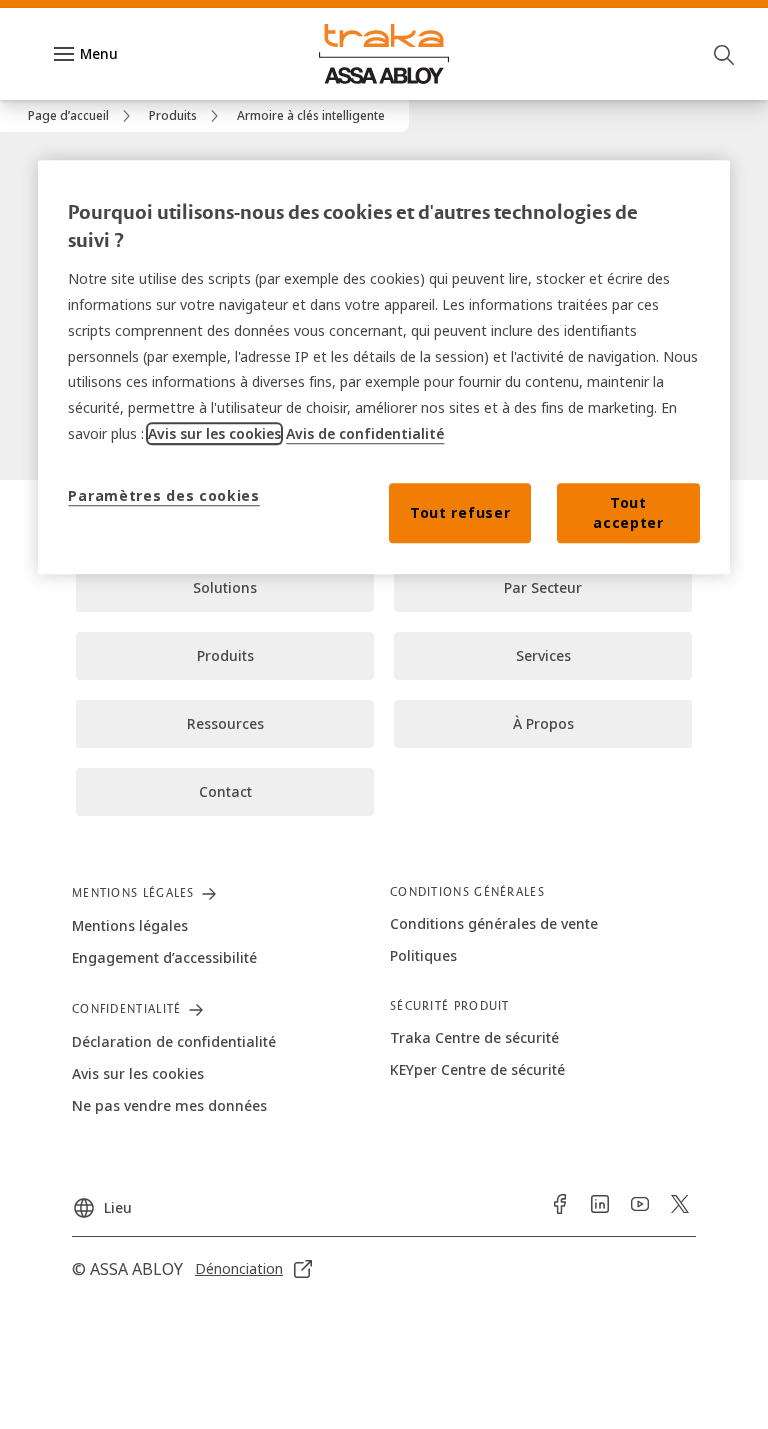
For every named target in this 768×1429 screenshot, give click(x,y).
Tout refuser (460, 512)
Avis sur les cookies (214, 433)
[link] (82, 116)
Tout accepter (628, 512)
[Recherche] (725, 54)
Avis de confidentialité (365, 433)
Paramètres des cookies (163, 495)
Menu (99, 53)
